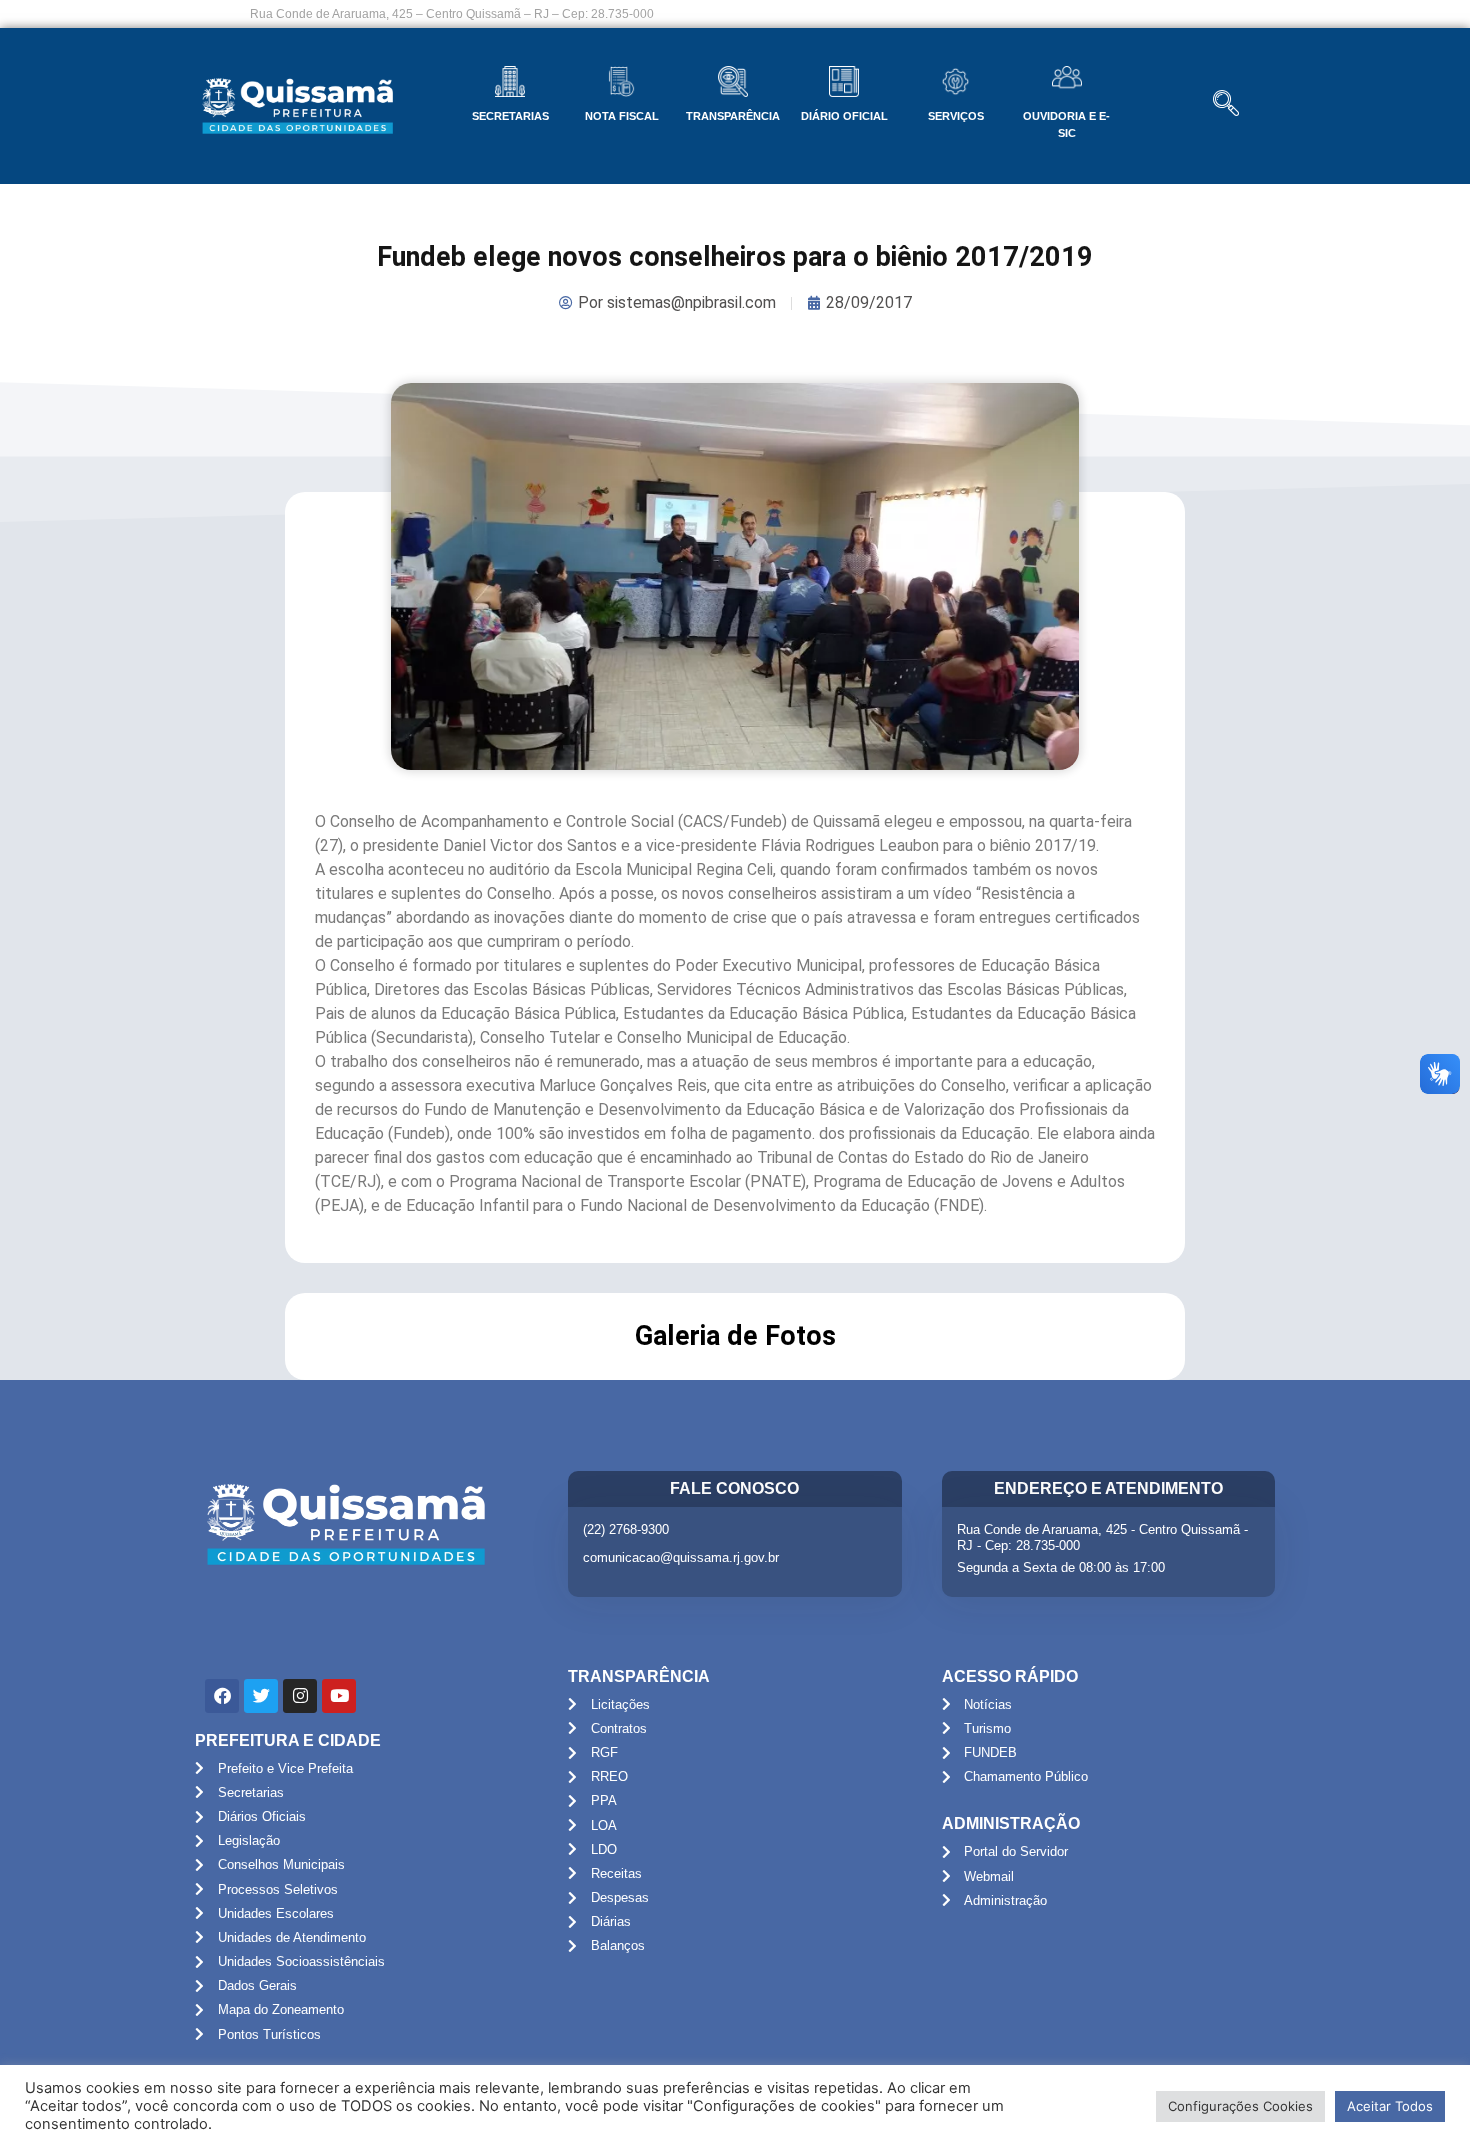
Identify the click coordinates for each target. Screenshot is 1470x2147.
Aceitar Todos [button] (1390, 2106)
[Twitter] (261, 1696)
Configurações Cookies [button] (1240, 2106)
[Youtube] (339, 1696)
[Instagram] (300, 1696)
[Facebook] (222, 1696)
